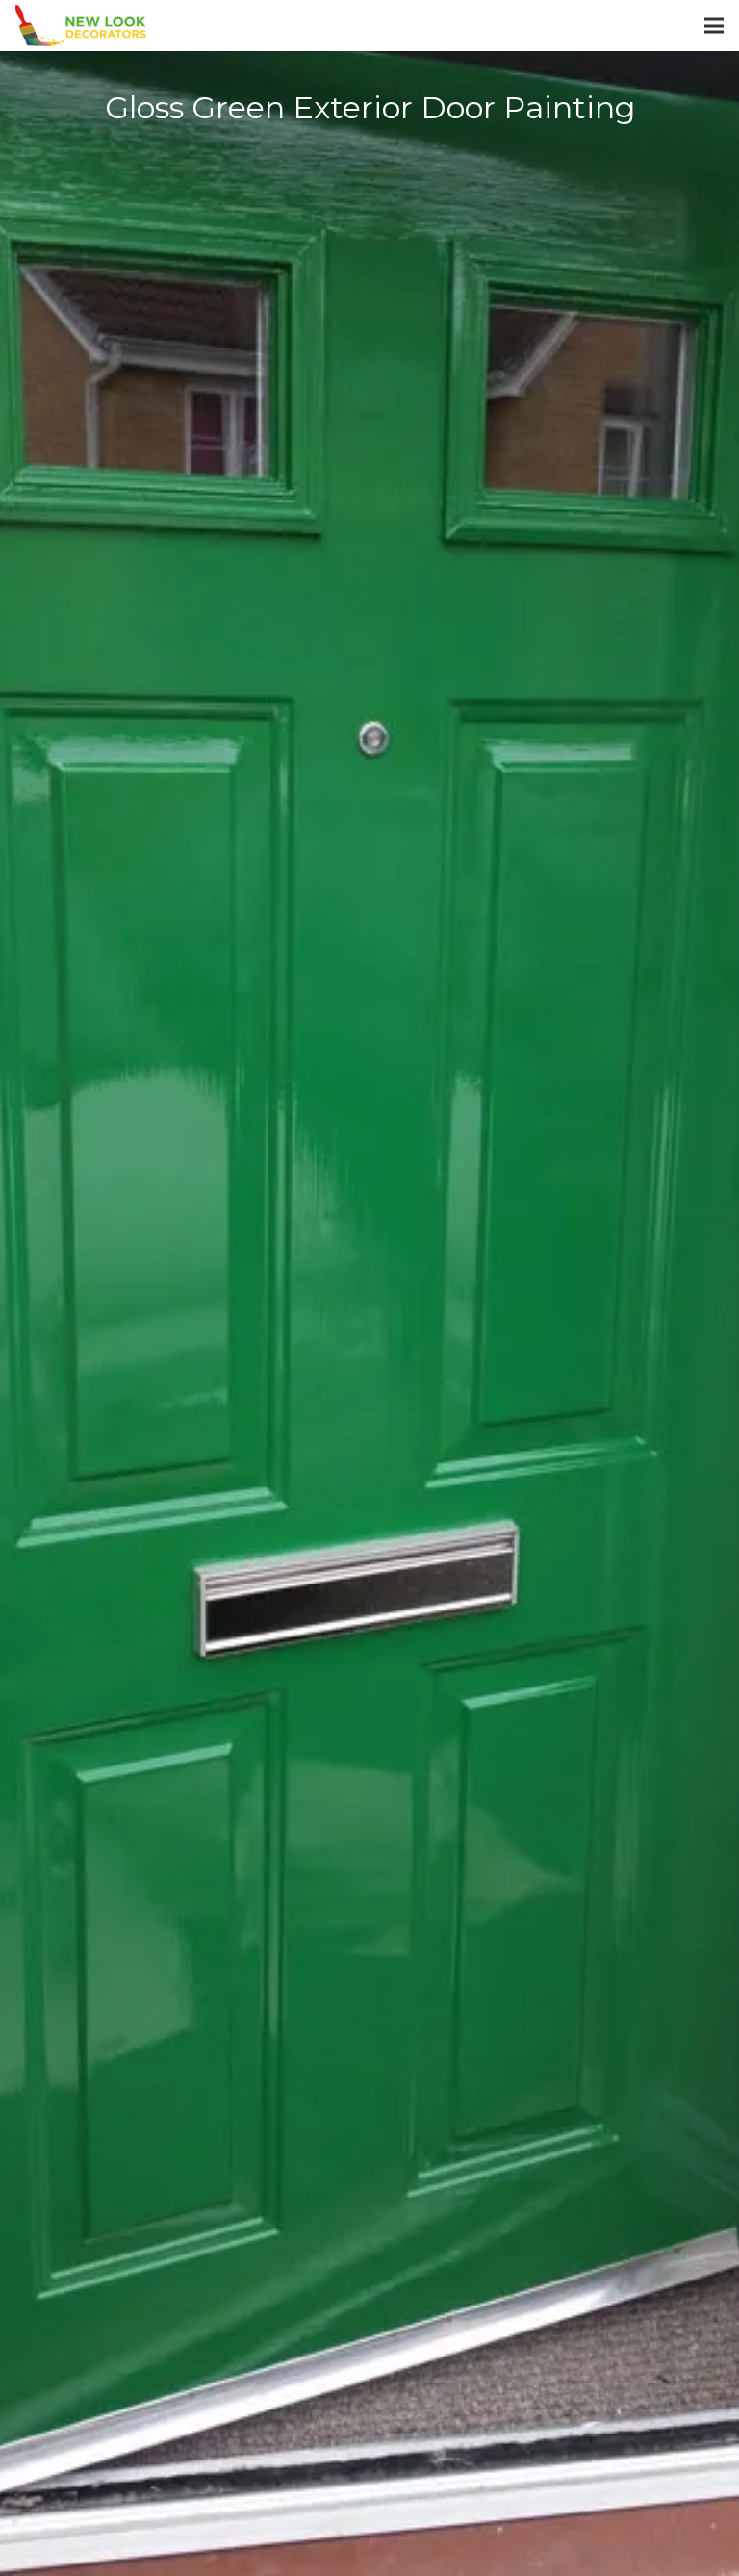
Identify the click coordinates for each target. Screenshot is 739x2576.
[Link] (81, 26)
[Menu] (714, 26)
